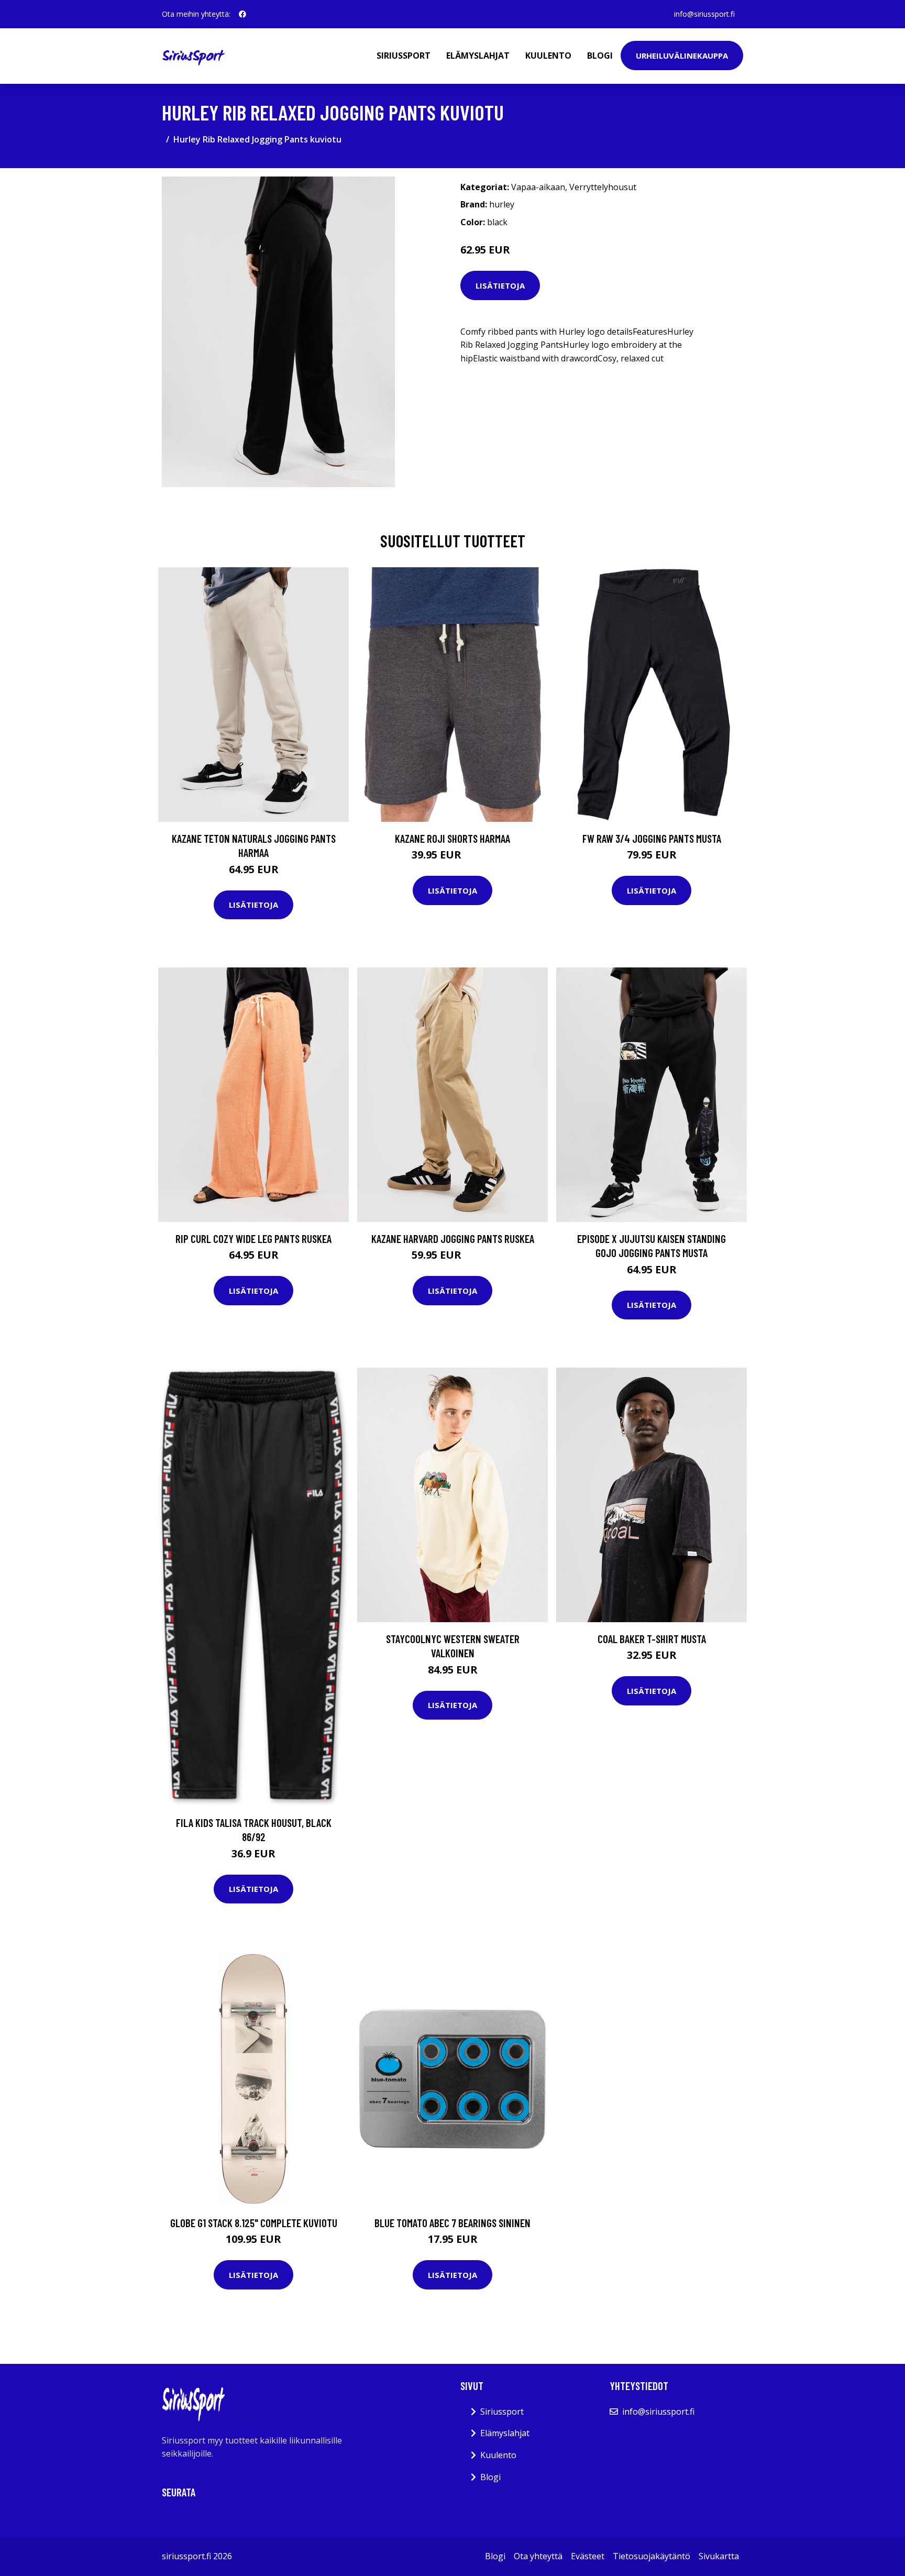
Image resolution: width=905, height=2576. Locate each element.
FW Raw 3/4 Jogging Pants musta (652, 838)
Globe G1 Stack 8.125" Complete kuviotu (254, 2223)
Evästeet (588, 2556)
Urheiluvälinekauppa (682, 56)
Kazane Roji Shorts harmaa (452, 838)
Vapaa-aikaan (538, 187)
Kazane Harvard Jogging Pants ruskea (453, 1239)
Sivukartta (719, 2556)
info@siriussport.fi (704, 14)
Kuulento (548, 56)
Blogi (600, 56)
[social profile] (242, 14)
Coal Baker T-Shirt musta (652, 1639)
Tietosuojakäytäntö (652, 2556)
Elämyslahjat (478, 56)
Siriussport (404, 56)
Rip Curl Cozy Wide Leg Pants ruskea (253, 1239)
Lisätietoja (500, 285)
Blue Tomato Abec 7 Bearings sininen (452, 2223)
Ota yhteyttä (538, 2556)
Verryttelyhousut (603, 187)
